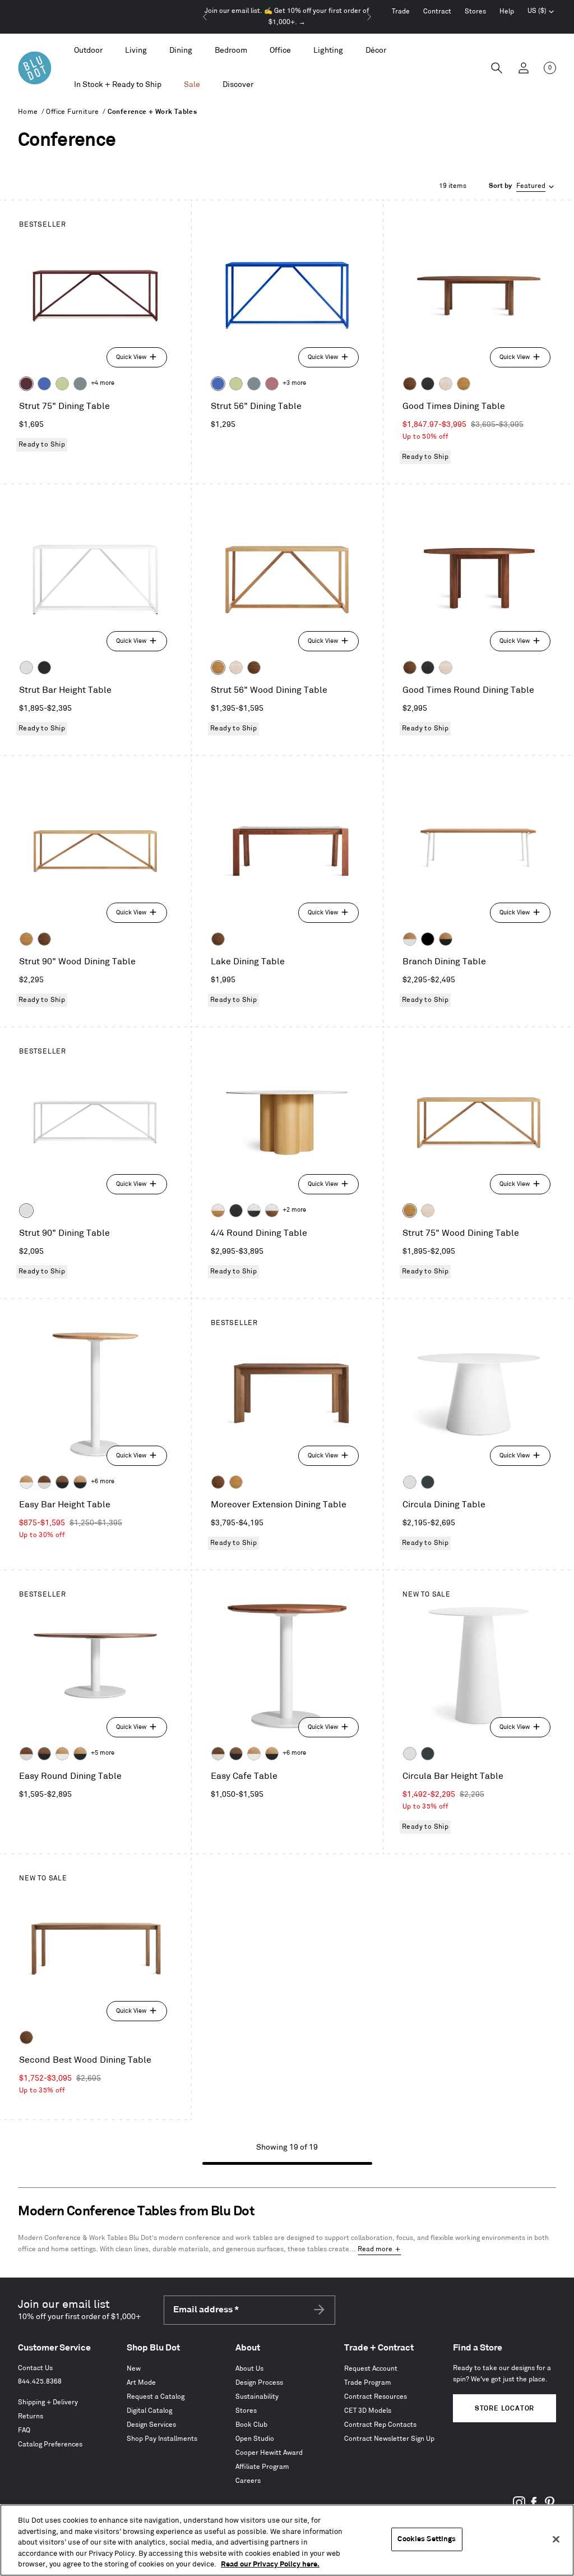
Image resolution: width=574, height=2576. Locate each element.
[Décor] (376, 51)
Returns (31, 2416)
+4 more (103, 383)
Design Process (259, 2383)
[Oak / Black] (446, 939)
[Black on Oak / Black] (428, 939)
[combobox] (522, 186)
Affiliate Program (262, 2467)
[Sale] (192, 85)
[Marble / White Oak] (218, 1211)
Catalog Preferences (50, 2444)
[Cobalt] (44, 384)
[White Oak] (464, 384)
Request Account (371, 2369)
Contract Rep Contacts (380, 2425)
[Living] (136, 51)
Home (28, 112)
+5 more (103, 1753)
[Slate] (44, 668)
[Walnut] (410, 384)
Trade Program (368, 2383)
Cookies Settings (427, 2539)
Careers (248, 2481)
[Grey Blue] (80, 384)
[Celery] (62, 384)
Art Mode (141, 2383)
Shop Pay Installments (162, 2439)
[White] (26, 668)
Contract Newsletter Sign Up (389, 2439)
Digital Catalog (149, 2411)
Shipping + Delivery (48, 2402)
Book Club (251, 2425)
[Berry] (272, 384)
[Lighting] (328, 51)
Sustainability (257, 2397)
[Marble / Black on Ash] (254, 1211)
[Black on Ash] (428, 384)
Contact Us (35, 2368)
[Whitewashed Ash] (446, 384)
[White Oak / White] (26, 1482)
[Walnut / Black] (62, 1482)
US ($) (541, 12)
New (134, 2369)
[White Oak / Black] (80, 1482)
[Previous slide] (205, 17)
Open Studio (255, 2439)
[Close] (556, 2540)
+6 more (103, 1482)
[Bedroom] (231, 51)
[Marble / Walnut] (272, 1211)
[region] (287, 2540)
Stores (475, 12)
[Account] (524, 68)
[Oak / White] (410, 939)
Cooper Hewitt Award (269, 2453)
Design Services (151, 2425)
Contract (437, 12)
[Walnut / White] (44, 1482)
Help (507, 12)
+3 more (294, 383)
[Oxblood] (26, 384)
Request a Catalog (156, 2397)
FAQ (24, 2430)
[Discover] (238, 85)
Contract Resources (376, 2397)
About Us (249, 2369)
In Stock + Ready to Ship (118, 84)
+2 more (294, 1210)
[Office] (280, 51)
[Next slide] (369, 17)
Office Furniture (72, 112)
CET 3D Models (368, 2411)
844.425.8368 (40, 2382)
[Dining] (181, 51)
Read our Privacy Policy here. (270, 2564)
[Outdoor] (88, 51)
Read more (375, 2249)
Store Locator (504, 2409)
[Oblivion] (428, 1482)
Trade (401, 12)
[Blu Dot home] (35, 68)
